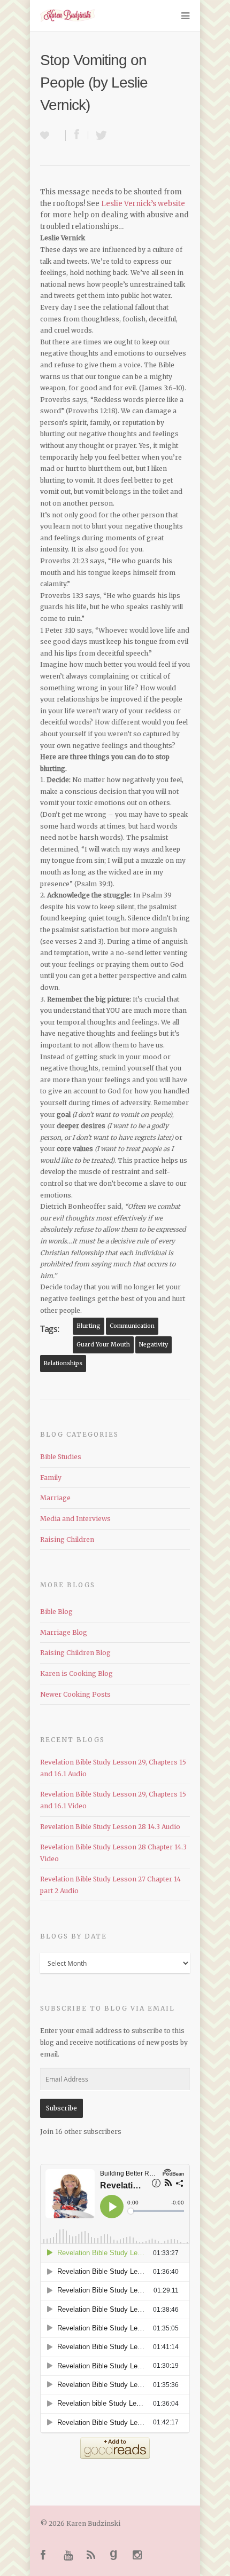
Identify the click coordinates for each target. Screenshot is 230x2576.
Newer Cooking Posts (75, 1694)
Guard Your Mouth (103, 1345)
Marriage (55, 1498)
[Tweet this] (98, 135)
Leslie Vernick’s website (143, 204)
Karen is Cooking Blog (76, 1673)
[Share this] (77, 135)
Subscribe (62, 2108)
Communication (132, 1326)
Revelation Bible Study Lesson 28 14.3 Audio (110, 1827)
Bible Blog (56, 1612)
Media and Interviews (75, 1519)
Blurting (89, 1326)
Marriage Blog (64, 1632)
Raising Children (67, 1539)
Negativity (154, 1345)
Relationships (63, 1363)
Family (51, 1478)
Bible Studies (61, 1457)
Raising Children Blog (75, 1653)
